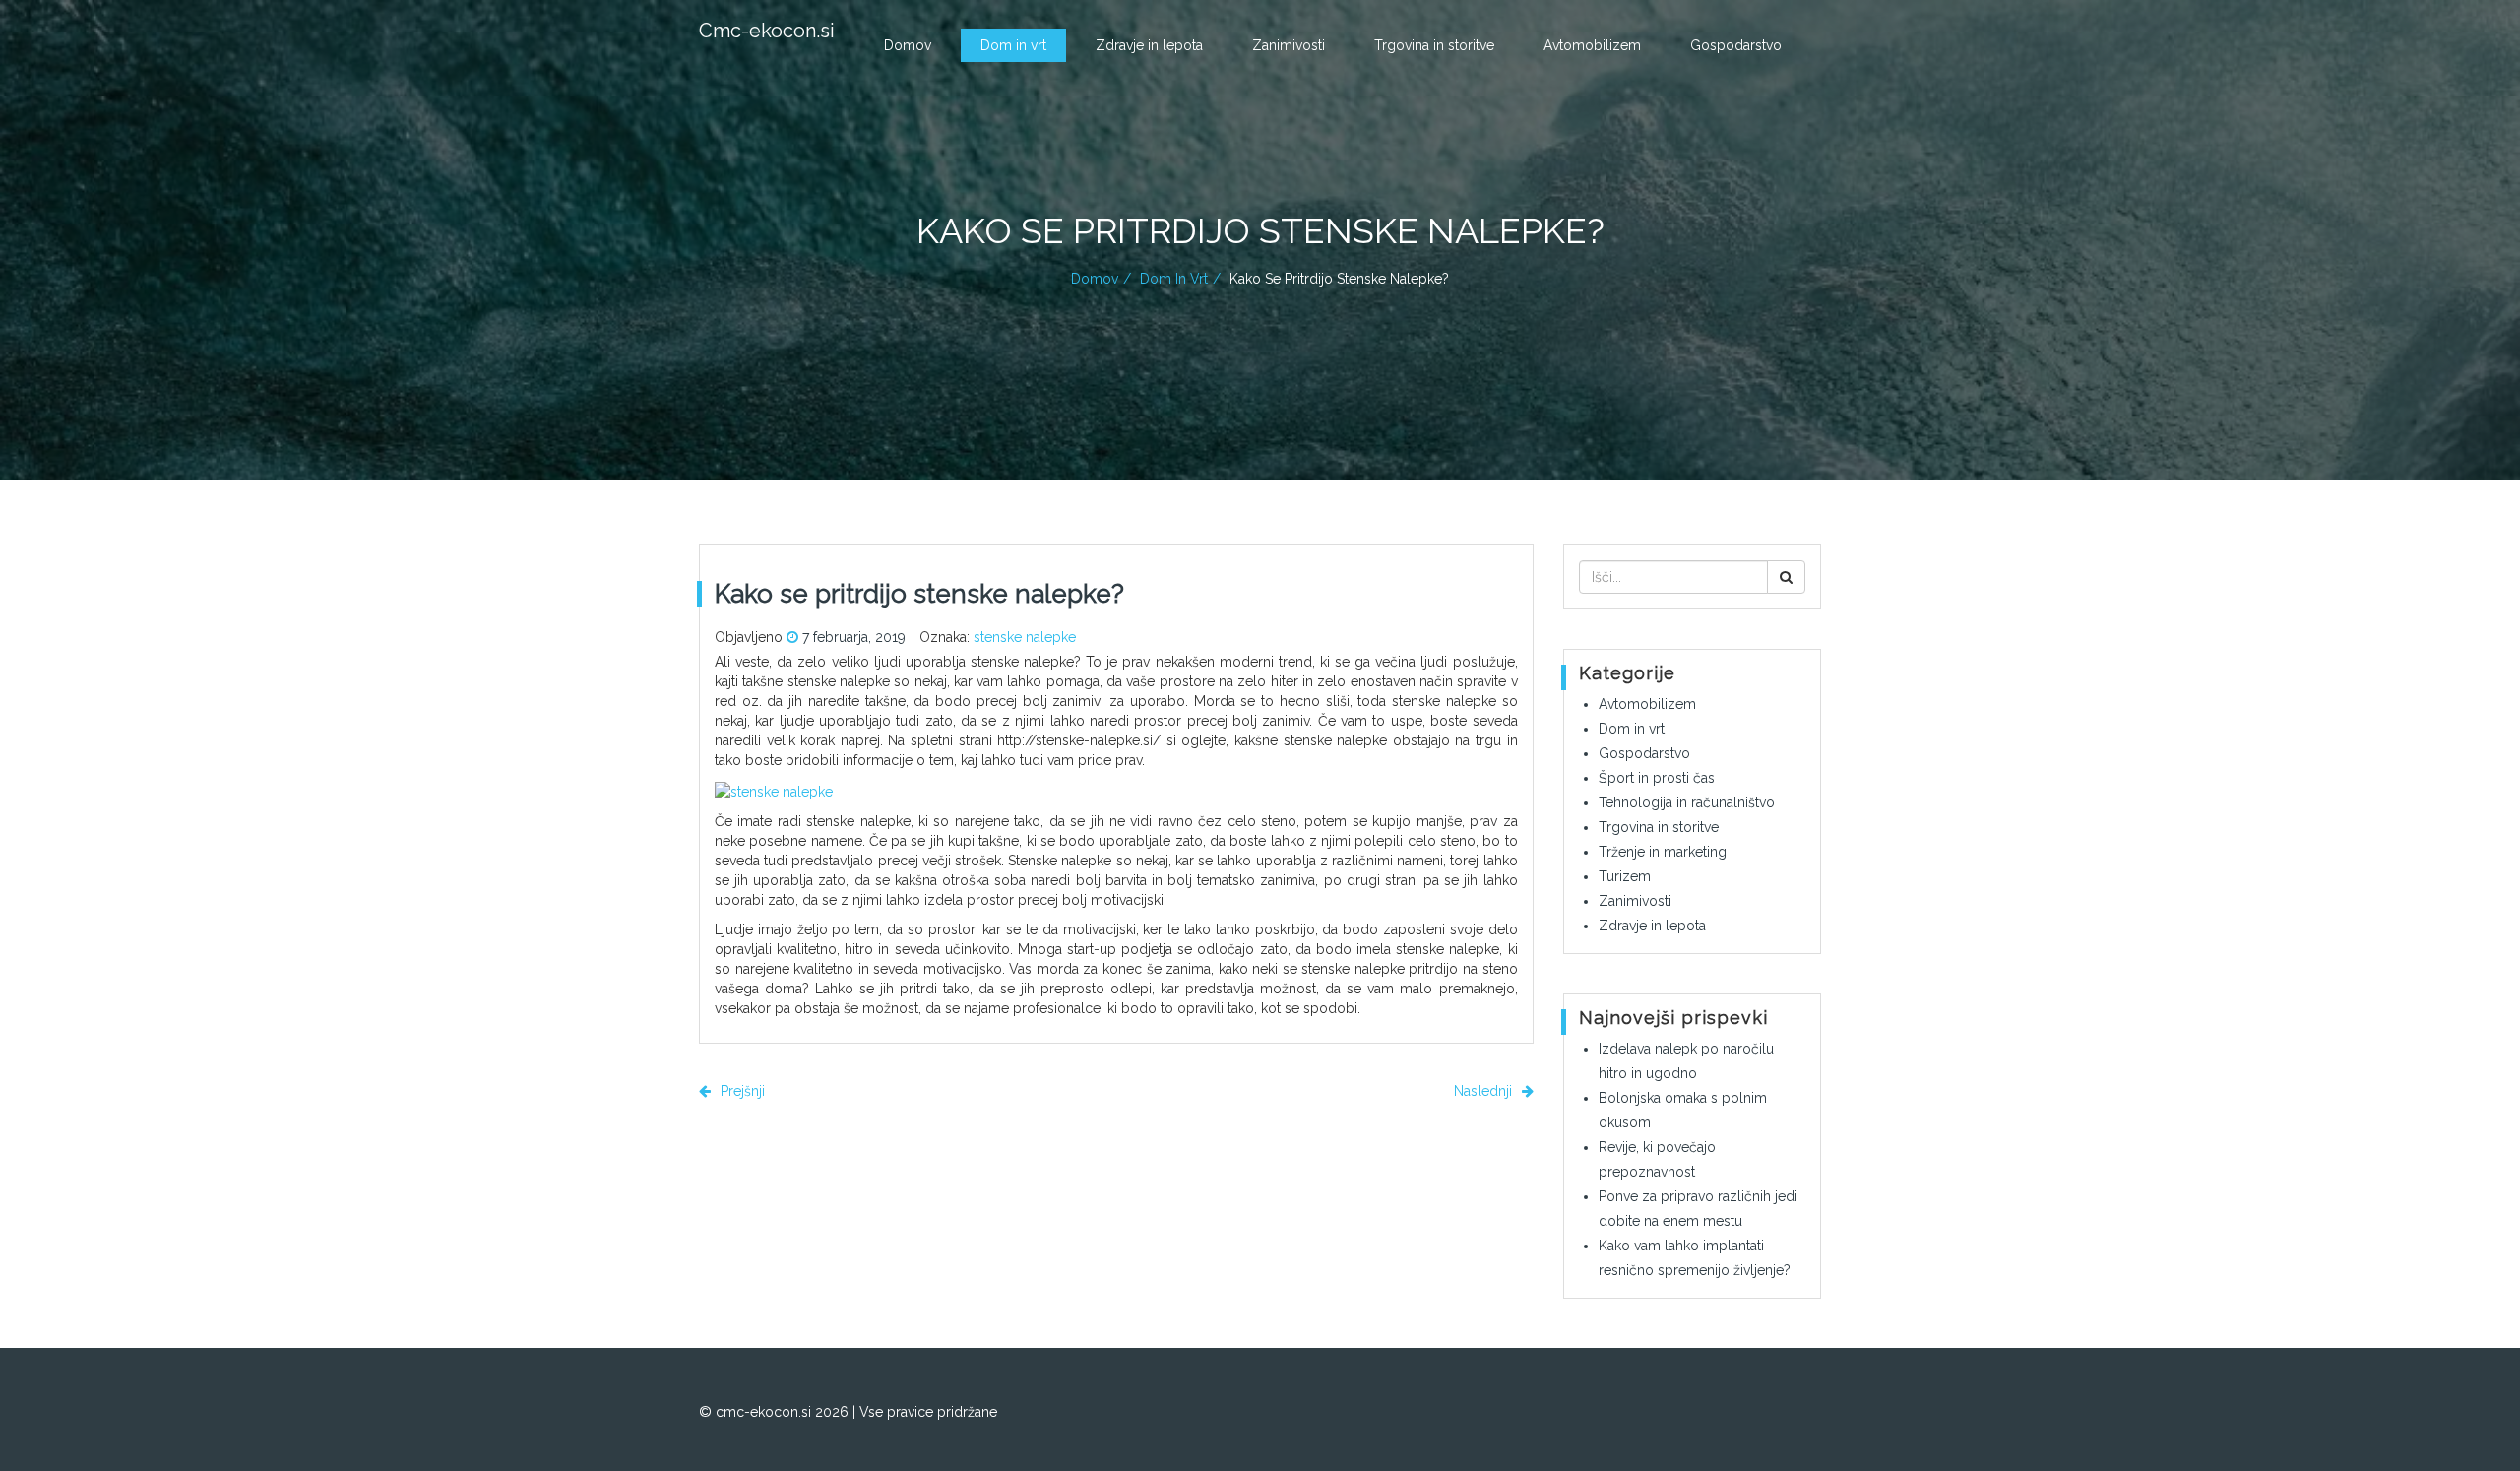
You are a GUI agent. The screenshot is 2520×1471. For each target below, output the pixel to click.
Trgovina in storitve (1434, 45)
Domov (908, 45)
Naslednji (1485, 1091)
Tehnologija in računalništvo (1687, 802)
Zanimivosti (1289, 45)
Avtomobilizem (1592, 45)
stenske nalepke (1025, 637)
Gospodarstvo (1736, 45)
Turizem (1625, 876)
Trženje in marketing (1663, 852)
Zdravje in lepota (1149, 45)
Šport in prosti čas (1657, 778)
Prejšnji (741, 1091)
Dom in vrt (1013, 45)
